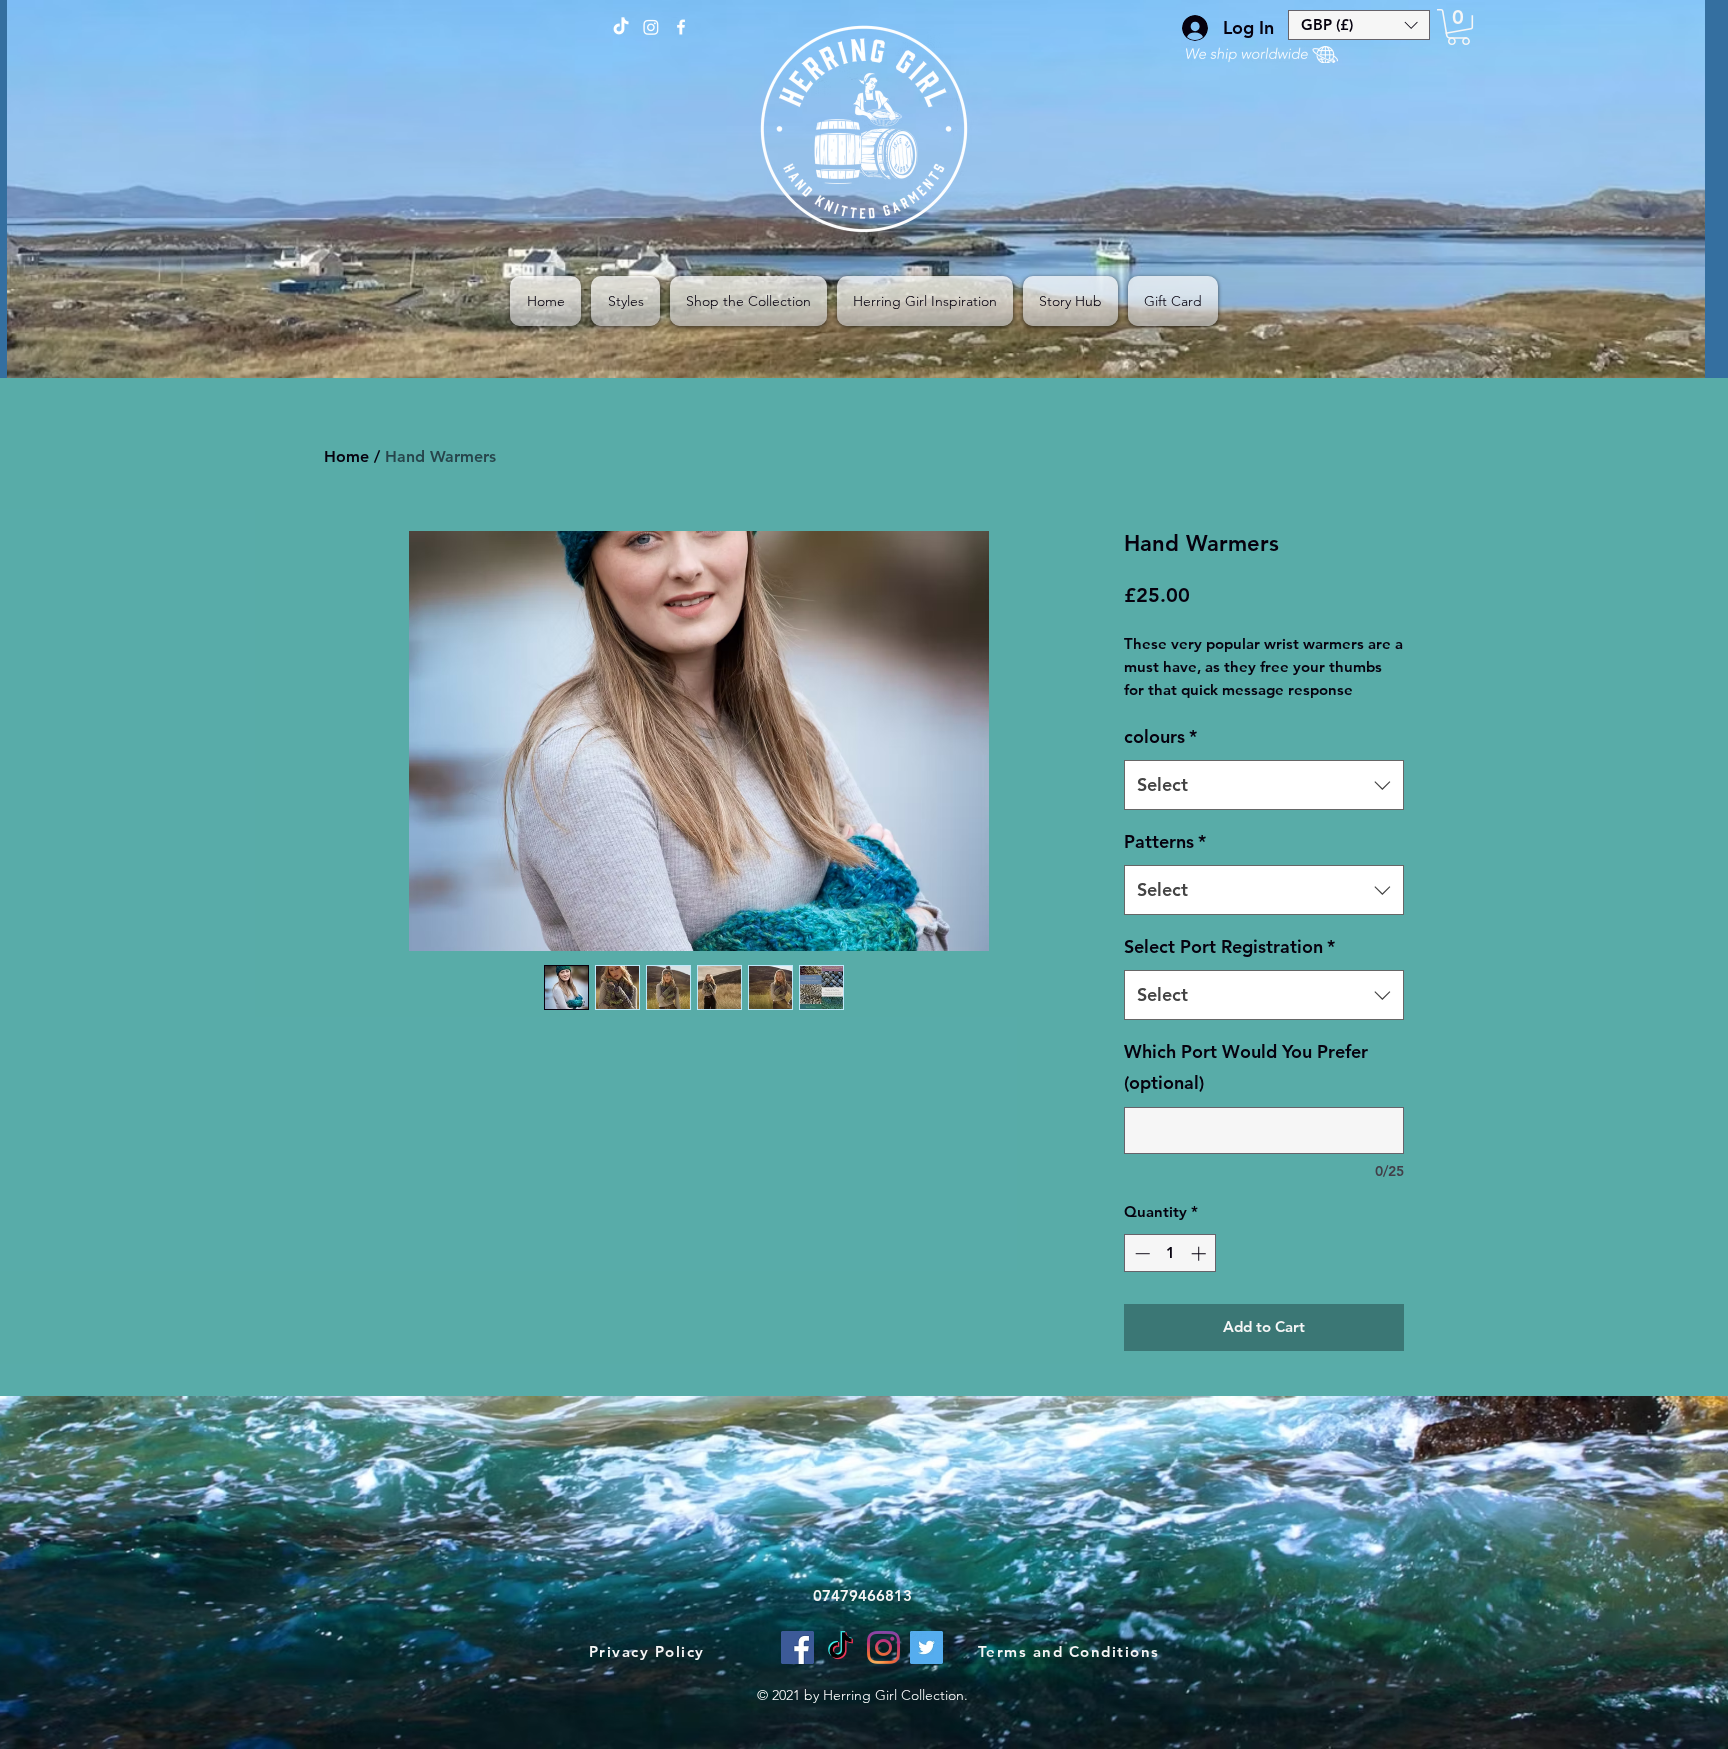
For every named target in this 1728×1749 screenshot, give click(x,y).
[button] (1359, 25)
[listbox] (1359, 25)
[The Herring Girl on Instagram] (651, 27)
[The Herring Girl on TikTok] (621, 27)
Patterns (1165, 841)
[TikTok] (840, 1647)
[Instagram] (883, 1647)
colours (1160, 736)
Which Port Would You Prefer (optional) (1246, 1067)
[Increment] (1200, 1253)
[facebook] (681, 27)
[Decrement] (1140, 1253)
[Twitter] (926, 1647)
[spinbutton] (1170, 1253)
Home (346, 456)
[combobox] (1264, 785)
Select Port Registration (1229, 946)
